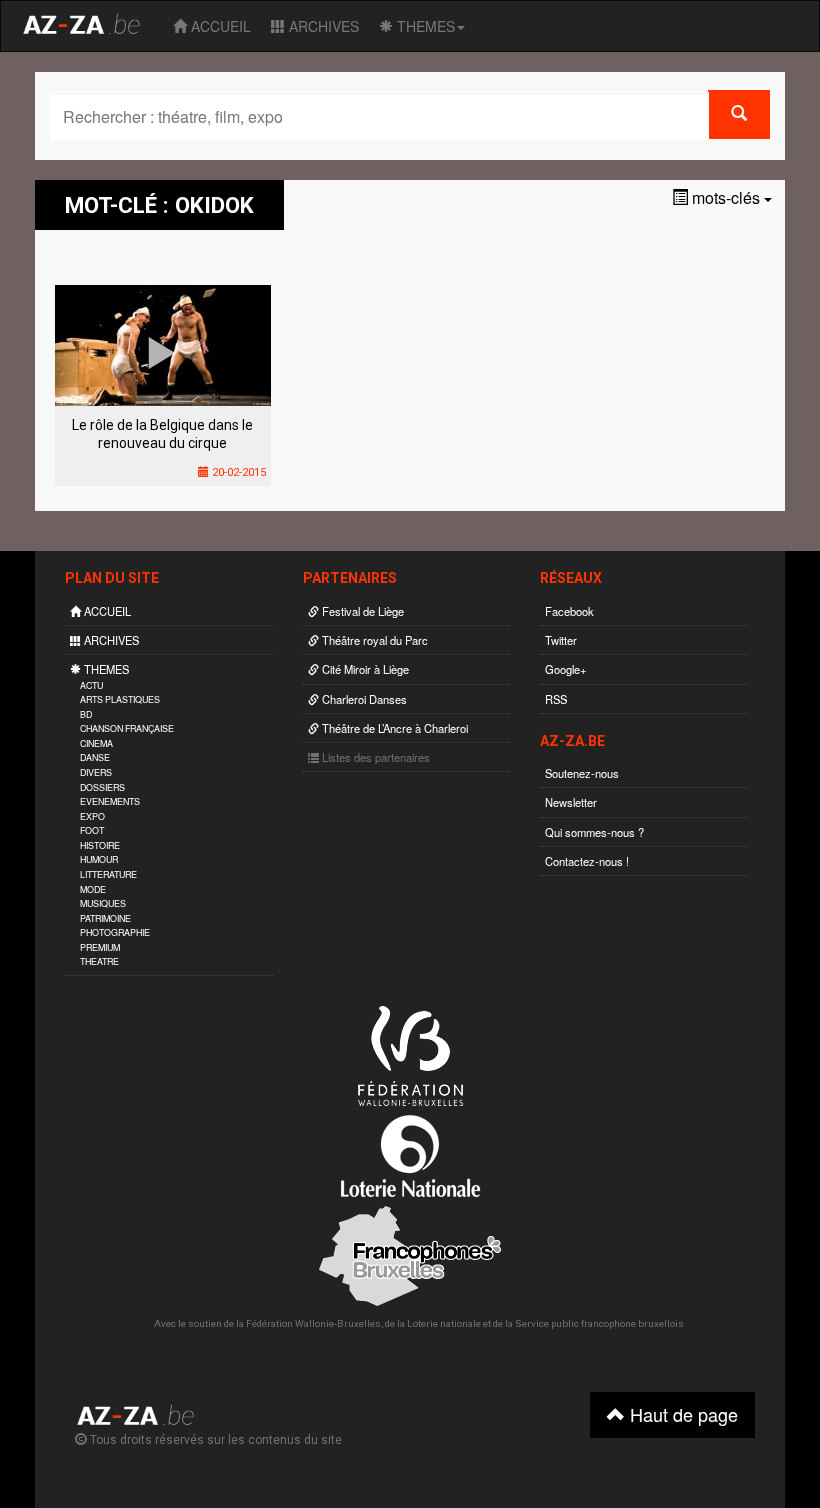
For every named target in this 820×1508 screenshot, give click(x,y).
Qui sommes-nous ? (594, 832)
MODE (93, 889)
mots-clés (726, 197)
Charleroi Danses (363, 699)
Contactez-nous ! (587, 861)
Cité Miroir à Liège (364, 669)
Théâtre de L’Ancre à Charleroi (393, 728)
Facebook (569, 611)
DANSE (95, 757)
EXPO (92, 816)
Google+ (566, 669)
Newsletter (571, 802)
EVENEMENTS (110, 801)
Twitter (561, 640)
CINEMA (96, 743)
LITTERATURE (108, 874)
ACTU (91, 685)
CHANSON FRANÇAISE (127, 728)
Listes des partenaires (374, 757)
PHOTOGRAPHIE (115, 932)
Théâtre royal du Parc (373, 640)
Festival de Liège (361, 611)
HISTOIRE (100, 845)
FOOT (92, 830)
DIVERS (96, 772)
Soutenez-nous (582, 773)
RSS (556, 699)
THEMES (424, 26)
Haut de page (681, 1414)
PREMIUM (100, 947)
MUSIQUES (103, 903)
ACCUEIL (219, 26)
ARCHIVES (322, 26)
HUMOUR (99, 859)
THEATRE (99, 961)
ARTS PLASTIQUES (120, 699)
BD (86, 714)
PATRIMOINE (105, 918)
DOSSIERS (102, 787)
